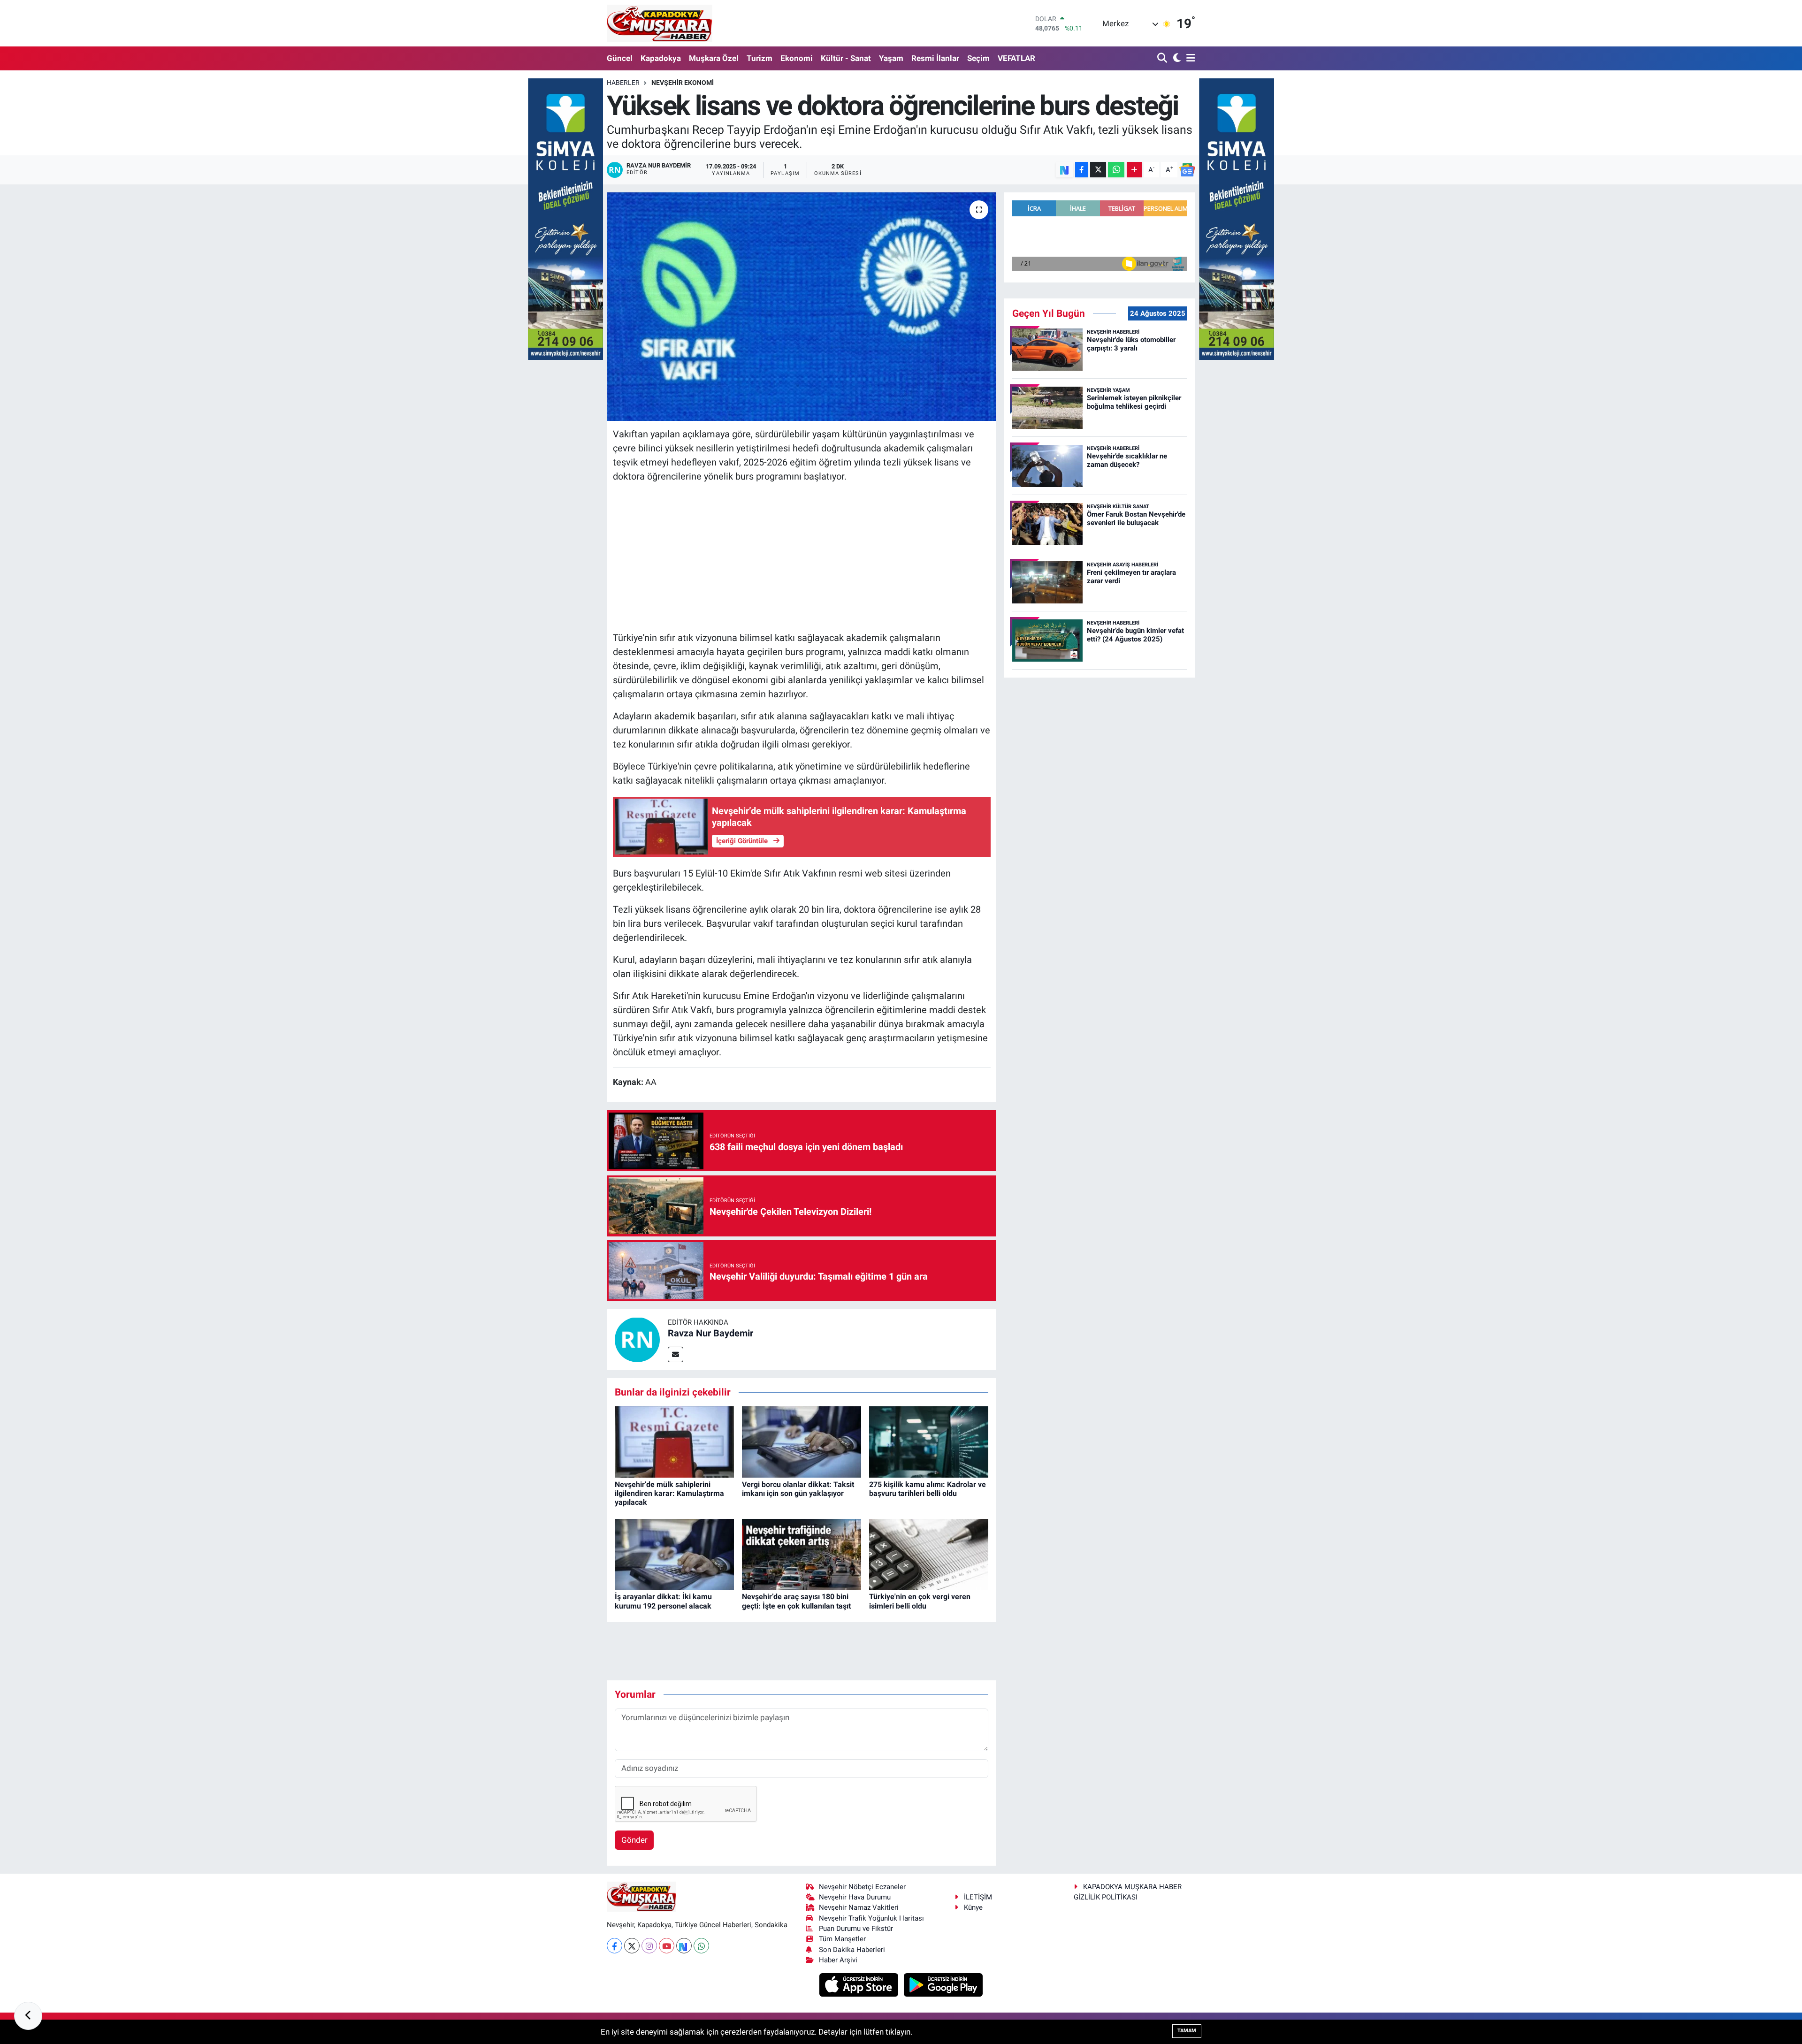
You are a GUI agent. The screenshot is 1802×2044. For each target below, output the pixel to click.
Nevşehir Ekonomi (683, 83)
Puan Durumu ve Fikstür (856, 1929)
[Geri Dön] (28, 2016)
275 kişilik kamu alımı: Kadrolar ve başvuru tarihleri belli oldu (928, 1489)
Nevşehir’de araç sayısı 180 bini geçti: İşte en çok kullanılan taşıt (796, 1601)
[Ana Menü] (1189, 58)
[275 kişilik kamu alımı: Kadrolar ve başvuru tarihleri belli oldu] (929, 1441)
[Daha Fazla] (1134, 170)
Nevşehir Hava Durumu (855, 1897)
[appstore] (860, 1984)
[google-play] (943, 1984)
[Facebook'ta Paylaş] (1082, 170)
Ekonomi (797, 58)
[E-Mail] (676, 1354)
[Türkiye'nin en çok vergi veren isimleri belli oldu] (929, 1554)
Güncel (620, 58)
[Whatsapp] (701, 1946)
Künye (973, 1907)
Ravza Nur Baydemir (710, 1333)
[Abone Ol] (1187, 170)
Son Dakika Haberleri (852, 1950)
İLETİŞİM (978, 1897)
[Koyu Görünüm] (1176, 58)
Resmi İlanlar (935, 58)
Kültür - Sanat (846, 58)
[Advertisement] (802, 557)
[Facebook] (615, 1946)
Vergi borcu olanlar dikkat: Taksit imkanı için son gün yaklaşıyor (798, 1489)
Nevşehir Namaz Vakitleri (859, 1907)
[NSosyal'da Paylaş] (1065, 170)
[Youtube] (667, 1946)
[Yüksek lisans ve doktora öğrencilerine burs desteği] (802, 307)
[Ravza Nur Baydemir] (637, 1339)
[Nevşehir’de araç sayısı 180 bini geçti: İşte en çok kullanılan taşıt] (802, 1554)
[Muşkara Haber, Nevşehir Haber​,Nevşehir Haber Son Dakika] (660, 23)
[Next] (684, 1946)
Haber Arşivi (838, 1960)
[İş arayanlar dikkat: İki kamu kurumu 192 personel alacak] (674, 1554)
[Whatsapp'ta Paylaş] (1116, 170)
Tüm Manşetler (842, 1939)
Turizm (760, 58)
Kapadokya (661, 58)
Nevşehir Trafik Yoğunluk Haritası (871, 1918)
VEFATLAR (1016, 58)
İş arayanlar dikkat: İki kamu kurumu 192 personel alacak (663, 1601)
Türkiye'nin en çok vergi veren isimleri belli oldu (920, 1601)
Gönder (634, 1840)
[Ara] (1163, 58)
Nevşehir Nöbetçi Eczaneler (862, 1887)
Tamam (1187, 2031)
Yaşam (891, 58)
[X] (632, 1946)
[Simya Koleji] (565, 218)
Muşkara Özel (714, 58)
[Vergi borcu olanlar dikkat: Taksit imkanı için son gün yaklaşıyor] (802, 1441)
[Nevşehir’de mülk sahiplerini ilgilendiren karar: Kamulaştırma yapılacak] (674, 1441)
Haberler (623, 83)
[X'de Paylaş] (1098, 170)
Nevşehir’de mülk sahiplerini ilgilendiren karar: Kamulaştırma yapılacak (669, 1493)
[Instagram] (649, 1946)
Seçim (978, 58)
